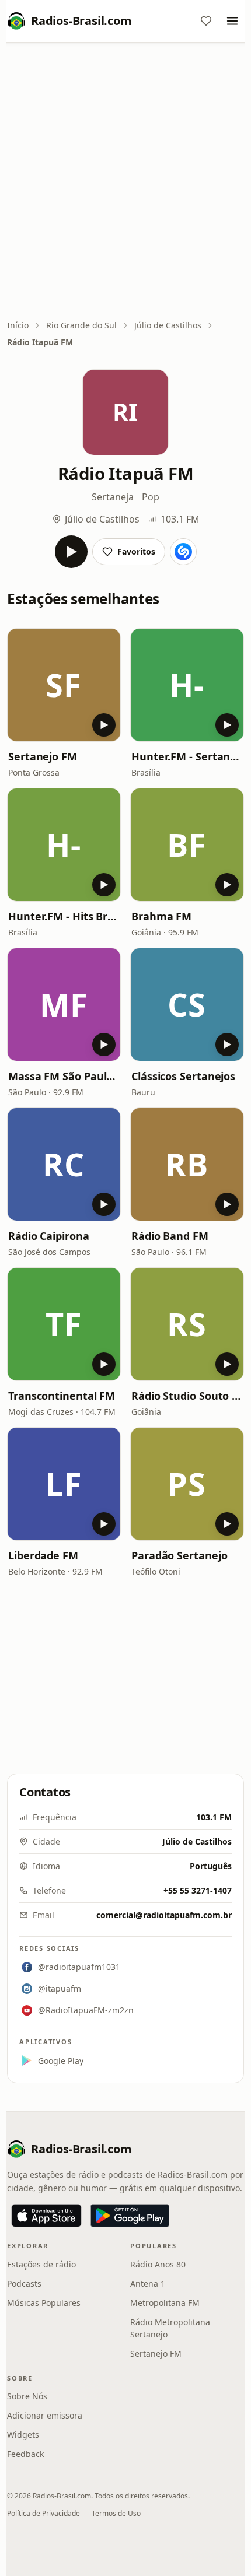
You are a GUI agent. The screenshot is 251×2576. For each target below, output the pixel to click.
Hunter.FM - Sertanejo (187, 756)
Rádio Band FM (170, 1236)
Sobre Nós (27, 2396)
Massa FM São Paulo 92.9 (64, 1076)
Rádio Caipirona (49, 1236)
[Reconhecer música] (183, 552)
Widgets (23, 2435)
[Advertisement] (125, 182)
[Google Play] (130, 2216)
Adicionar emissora (45, 2415)
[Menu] (232, 21)
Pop (151, 497)
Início (18, 325)
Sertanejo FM (43, 756)
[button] (64, 685)
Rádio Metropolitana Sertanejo (170, 2328)
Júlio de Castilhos (168, 325)
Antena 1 (148, 2284)
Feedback (25, 2454)
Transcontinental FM (62, 1396)
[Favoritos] (206, 21)
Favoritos (136, 551)
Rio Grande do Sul (81, 325)
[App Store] (46, 2216)
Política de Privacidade (43, 2513)
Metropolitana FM (165, 2303)
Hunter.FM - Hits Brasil (64, 916)
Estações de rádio (41, 2264)
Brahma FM (161, 916)
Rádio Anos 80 (158, 2264)
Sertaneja (113, 497)
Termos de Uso (116, 2513)
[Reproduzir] (71, 552)
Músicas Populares (44, 2303)
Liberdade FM (43, 1555)
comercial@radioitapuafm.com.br (164, 1915)
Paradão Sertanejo (179, 1555)
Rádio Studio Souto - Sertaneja (187, 1396)
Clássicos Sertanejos (183, 1076)
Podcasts (24, 2284)
